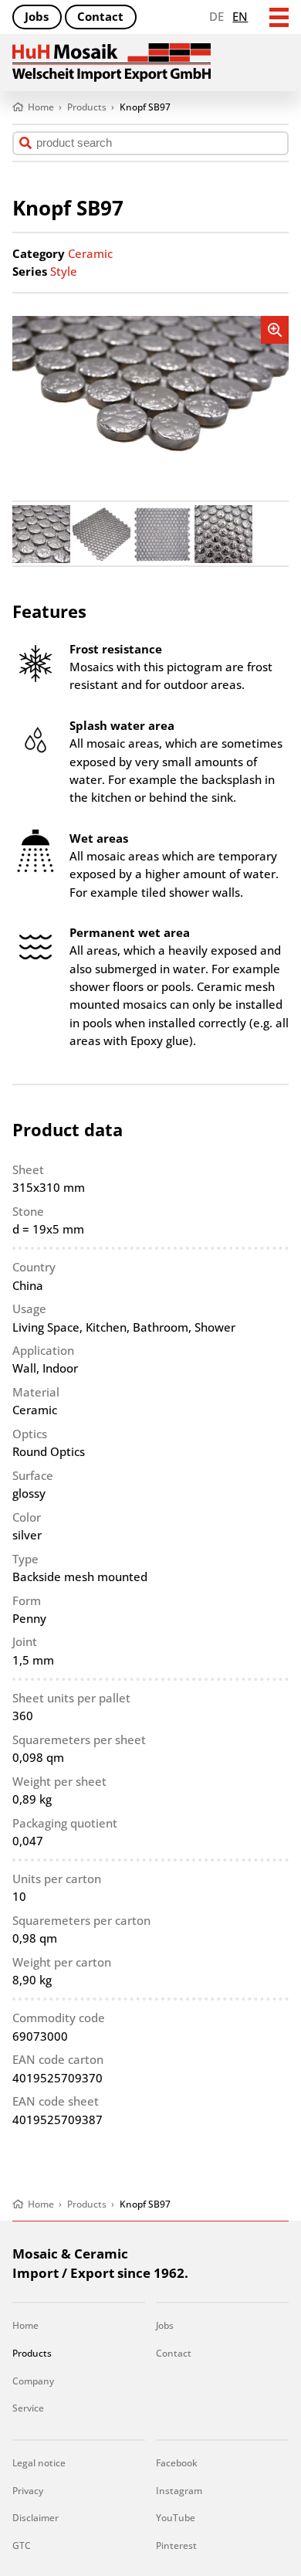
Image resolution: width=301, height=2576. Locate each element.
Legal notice (39, 2463)
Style (64, 271)
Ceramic (90, 253)
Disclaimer (36, 2518)
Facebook (177, 2463)
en (240, 16)
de (216, 16)
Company (33, 2381)
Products (32, 2353)
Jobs (37, 16)
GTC (22, 2545)
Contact (100, 16)
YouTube (176, 2518)
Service (28, 2408)
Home (25, 2325)
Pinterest (176, 2545)
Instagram (179, 2491)
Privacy (28, 2491)
